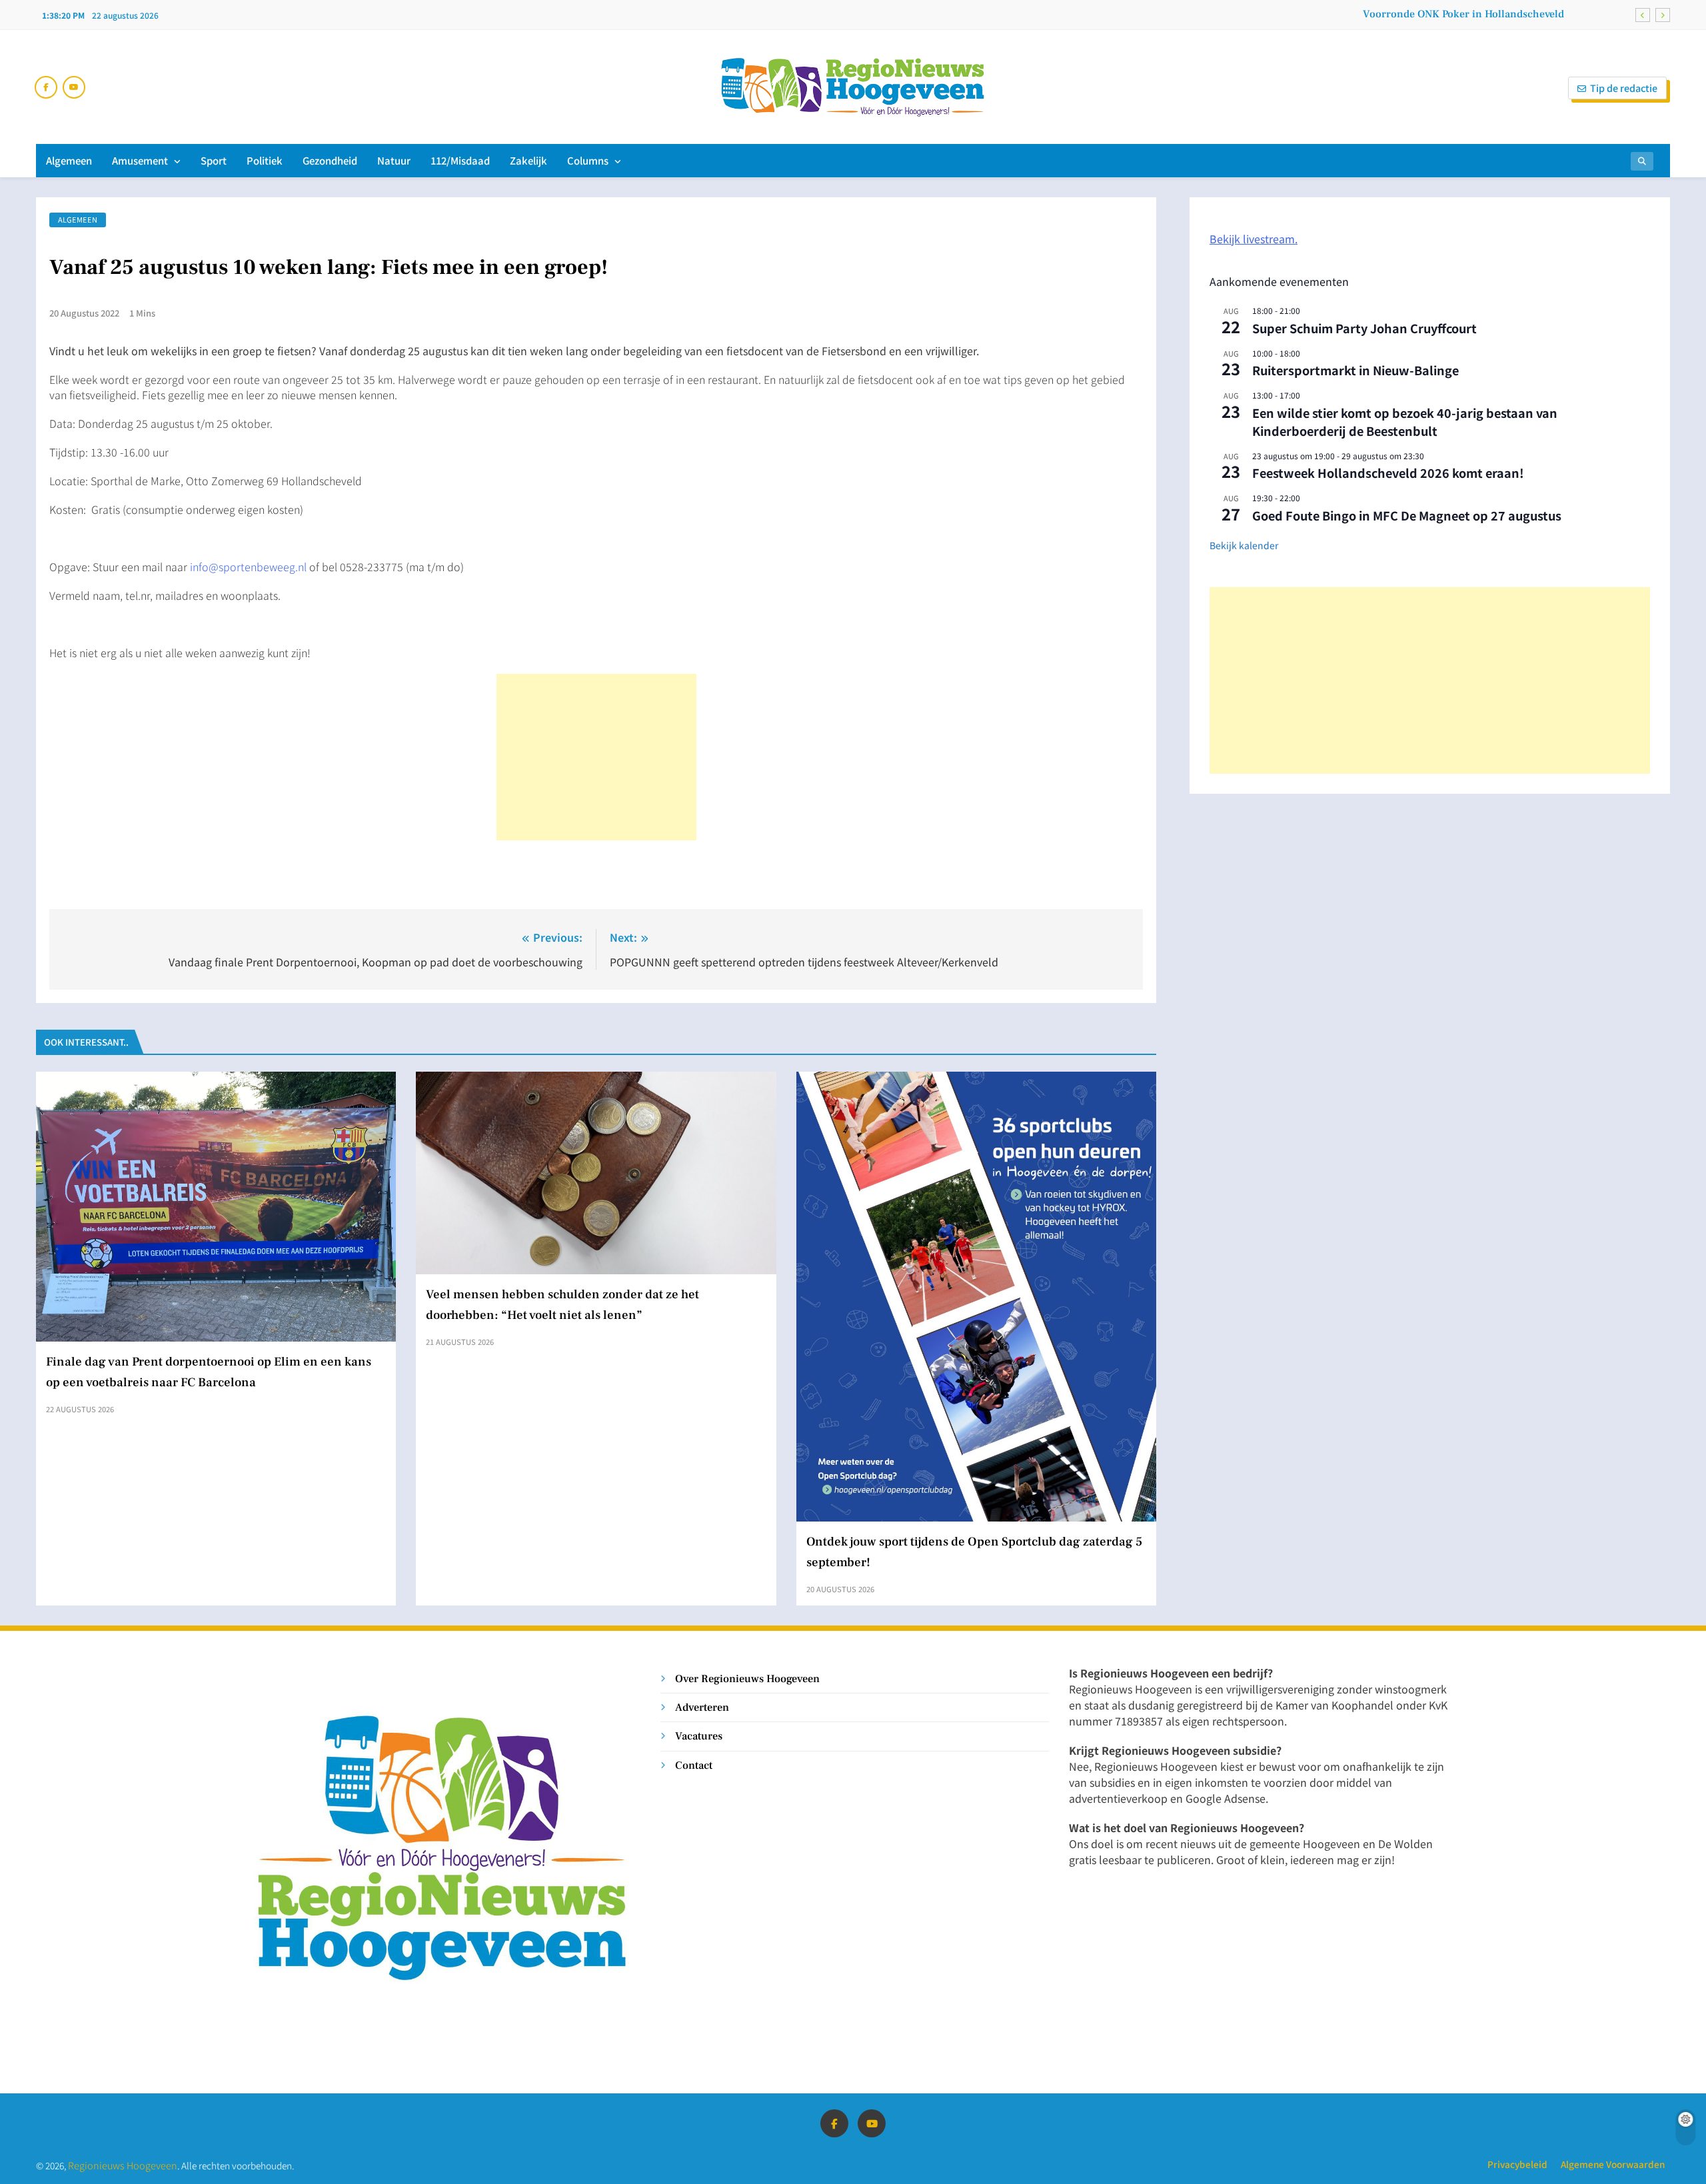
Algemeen (69, 160)
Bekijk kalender (1244, 545)
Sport (214, 160)
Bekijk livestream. (1254, 239)
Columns (588, 160)
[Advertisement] (596, 757)
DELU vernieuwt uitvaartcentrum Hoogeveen (1457, 14)
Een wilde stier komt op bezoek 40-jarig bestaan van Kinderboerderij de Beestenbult (1405, 422)
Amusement (140, 160)
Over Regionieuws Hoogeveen (747, 1678)
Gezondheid (330, 160)
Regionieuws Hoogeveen (123, 2165)
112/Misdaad (460, 160)
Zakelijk (528, 160)
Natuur (394, 160)
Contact (694, 1765)
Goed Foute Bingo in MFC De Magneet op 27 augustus (1407, 515)
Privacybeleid (1517, 2164)
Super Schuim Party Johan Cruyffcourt (1364, 328)
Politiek (265, 160)
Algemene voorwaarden (1613, 2164)
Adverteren (702, 1707)
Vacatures (699, 1736)
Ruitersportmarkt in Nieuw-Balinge (1355, 370)
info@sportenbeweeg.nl (248, 566)
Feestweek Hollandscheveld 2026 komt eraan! (1388, 473)
